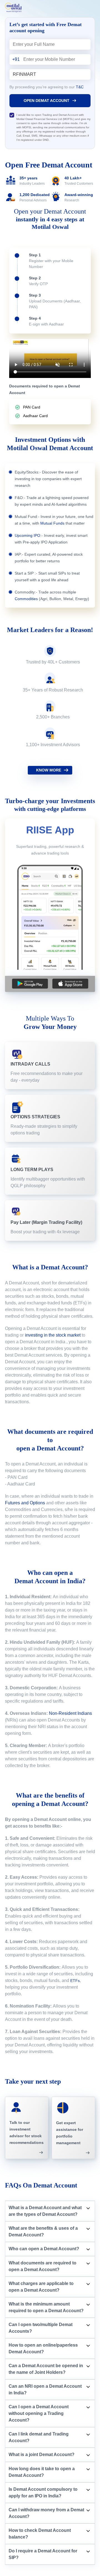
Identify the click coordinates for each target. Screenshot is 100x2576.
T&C (80, 87)
